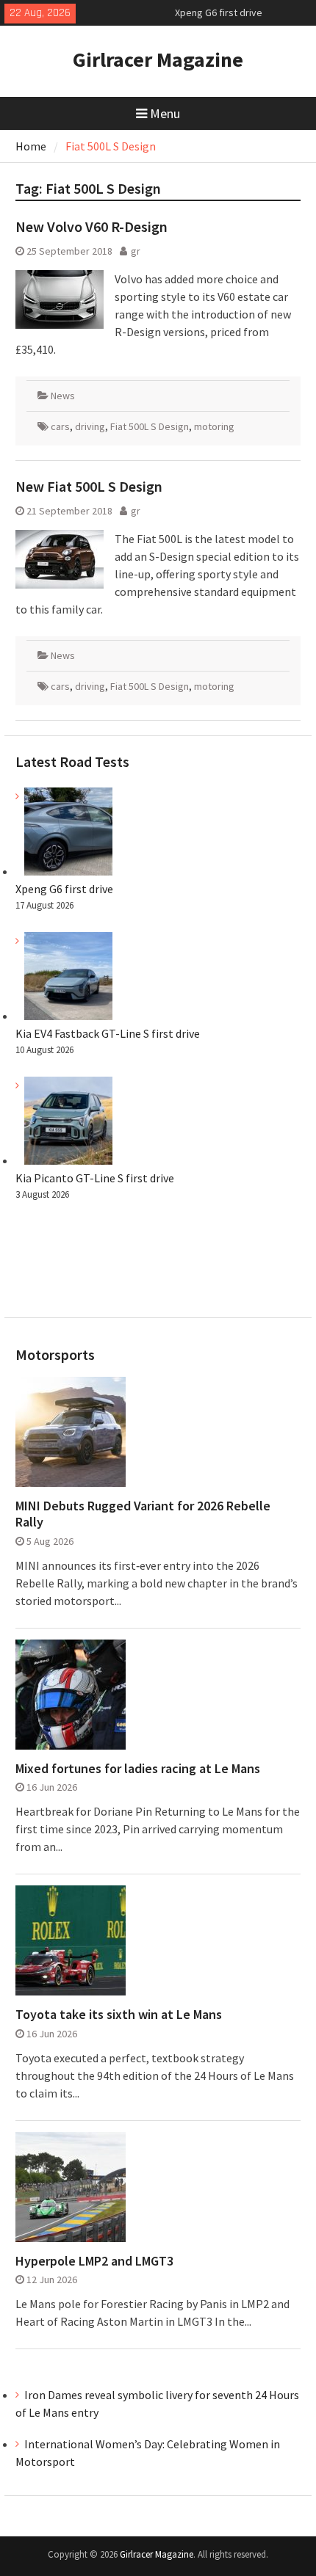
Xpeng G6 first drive (219, 12)
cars (60, 426)
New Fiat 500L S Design (89, 486)
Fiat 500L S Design (150, 426)
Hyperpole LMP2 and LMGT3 (94, 2261)
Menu (165, 113)
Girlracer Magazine (158, 59)
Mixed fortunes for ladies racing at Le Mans (138, 1769)
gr (136, 251)
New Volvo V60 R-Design (91, 226)
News (63, 396)
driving (90, 426)
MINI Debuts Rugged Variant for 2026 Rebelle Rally (143, 1514)
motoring (214, 426)
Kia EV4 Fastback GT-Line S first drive (108, 1033)
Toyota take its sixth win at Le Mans (119, 2015)
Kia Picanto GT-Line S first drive (95, 1178)
